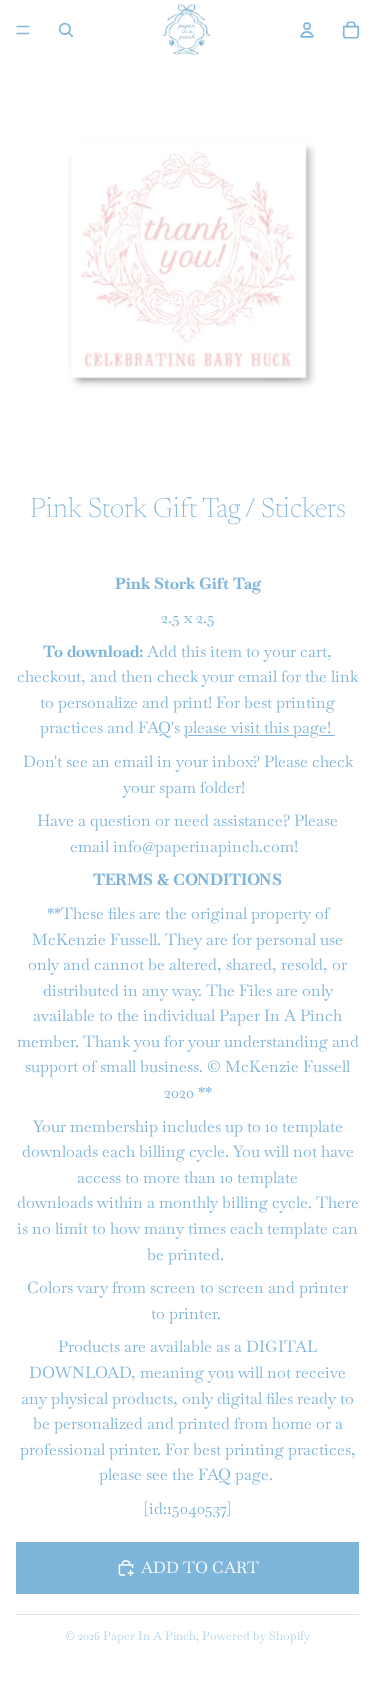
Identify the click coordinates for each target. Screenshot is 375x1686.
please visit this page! (259, 727)
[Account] (307, 30)
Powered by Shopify (256, 1636)
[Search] (66, 30)
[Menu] (23, 30)
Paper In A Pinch (149, 1636)
